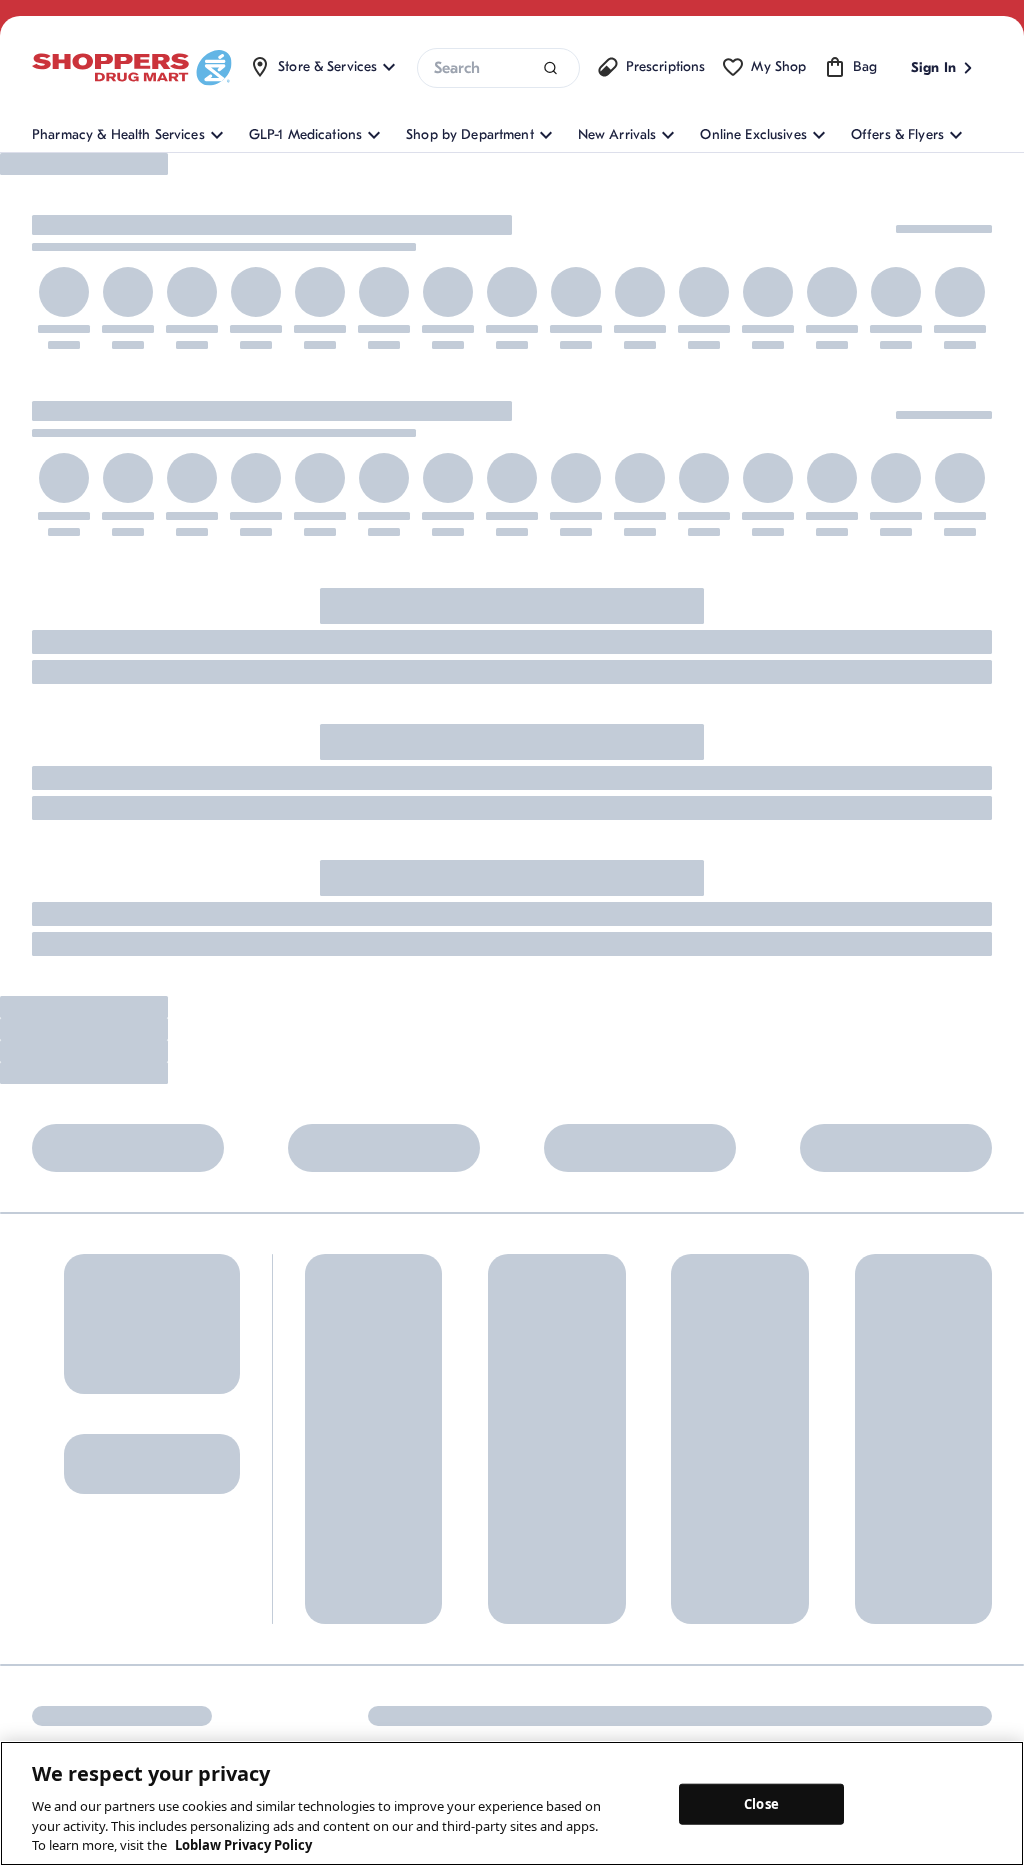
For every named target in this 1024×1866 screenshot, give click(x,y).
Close (761, 1803)
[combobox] (498, 68)
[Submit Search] (550, 68)
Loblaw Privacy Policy (243, 1845)
